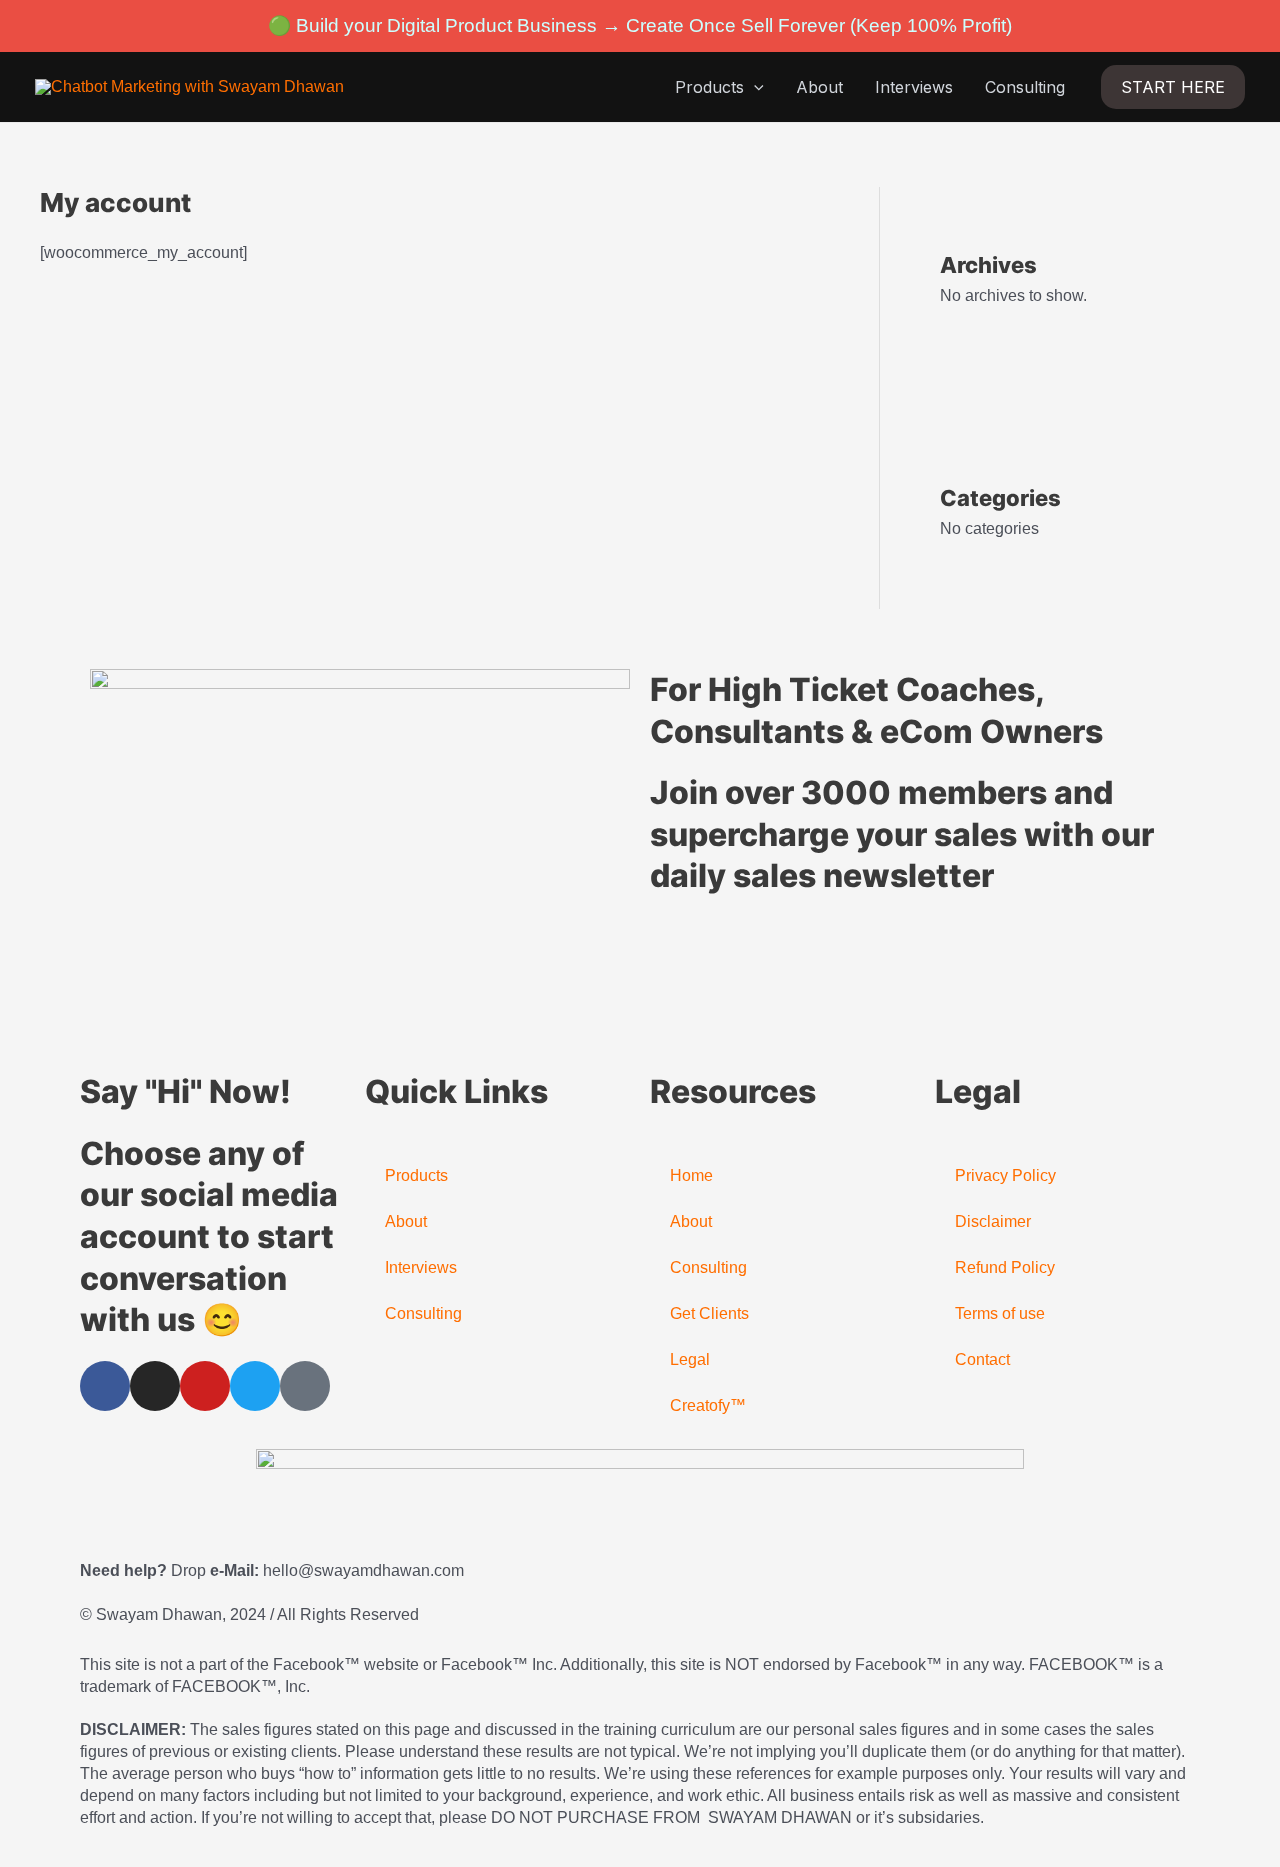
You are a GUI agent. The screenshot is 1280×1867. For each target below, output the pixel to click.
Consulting (1025, 87)
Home (691, 1175)
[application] (754, 87)
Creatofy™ (708, 1405)
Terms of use (1000, 1313)
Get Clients (709, 1313)
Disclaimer (993, 1221)
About (819, 87)
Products (709, 87)
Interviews (914, 87)
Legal (690, 1359)
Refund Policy (1005, 1267)
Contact (982, 1359)
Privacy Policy (1005, 1175)
